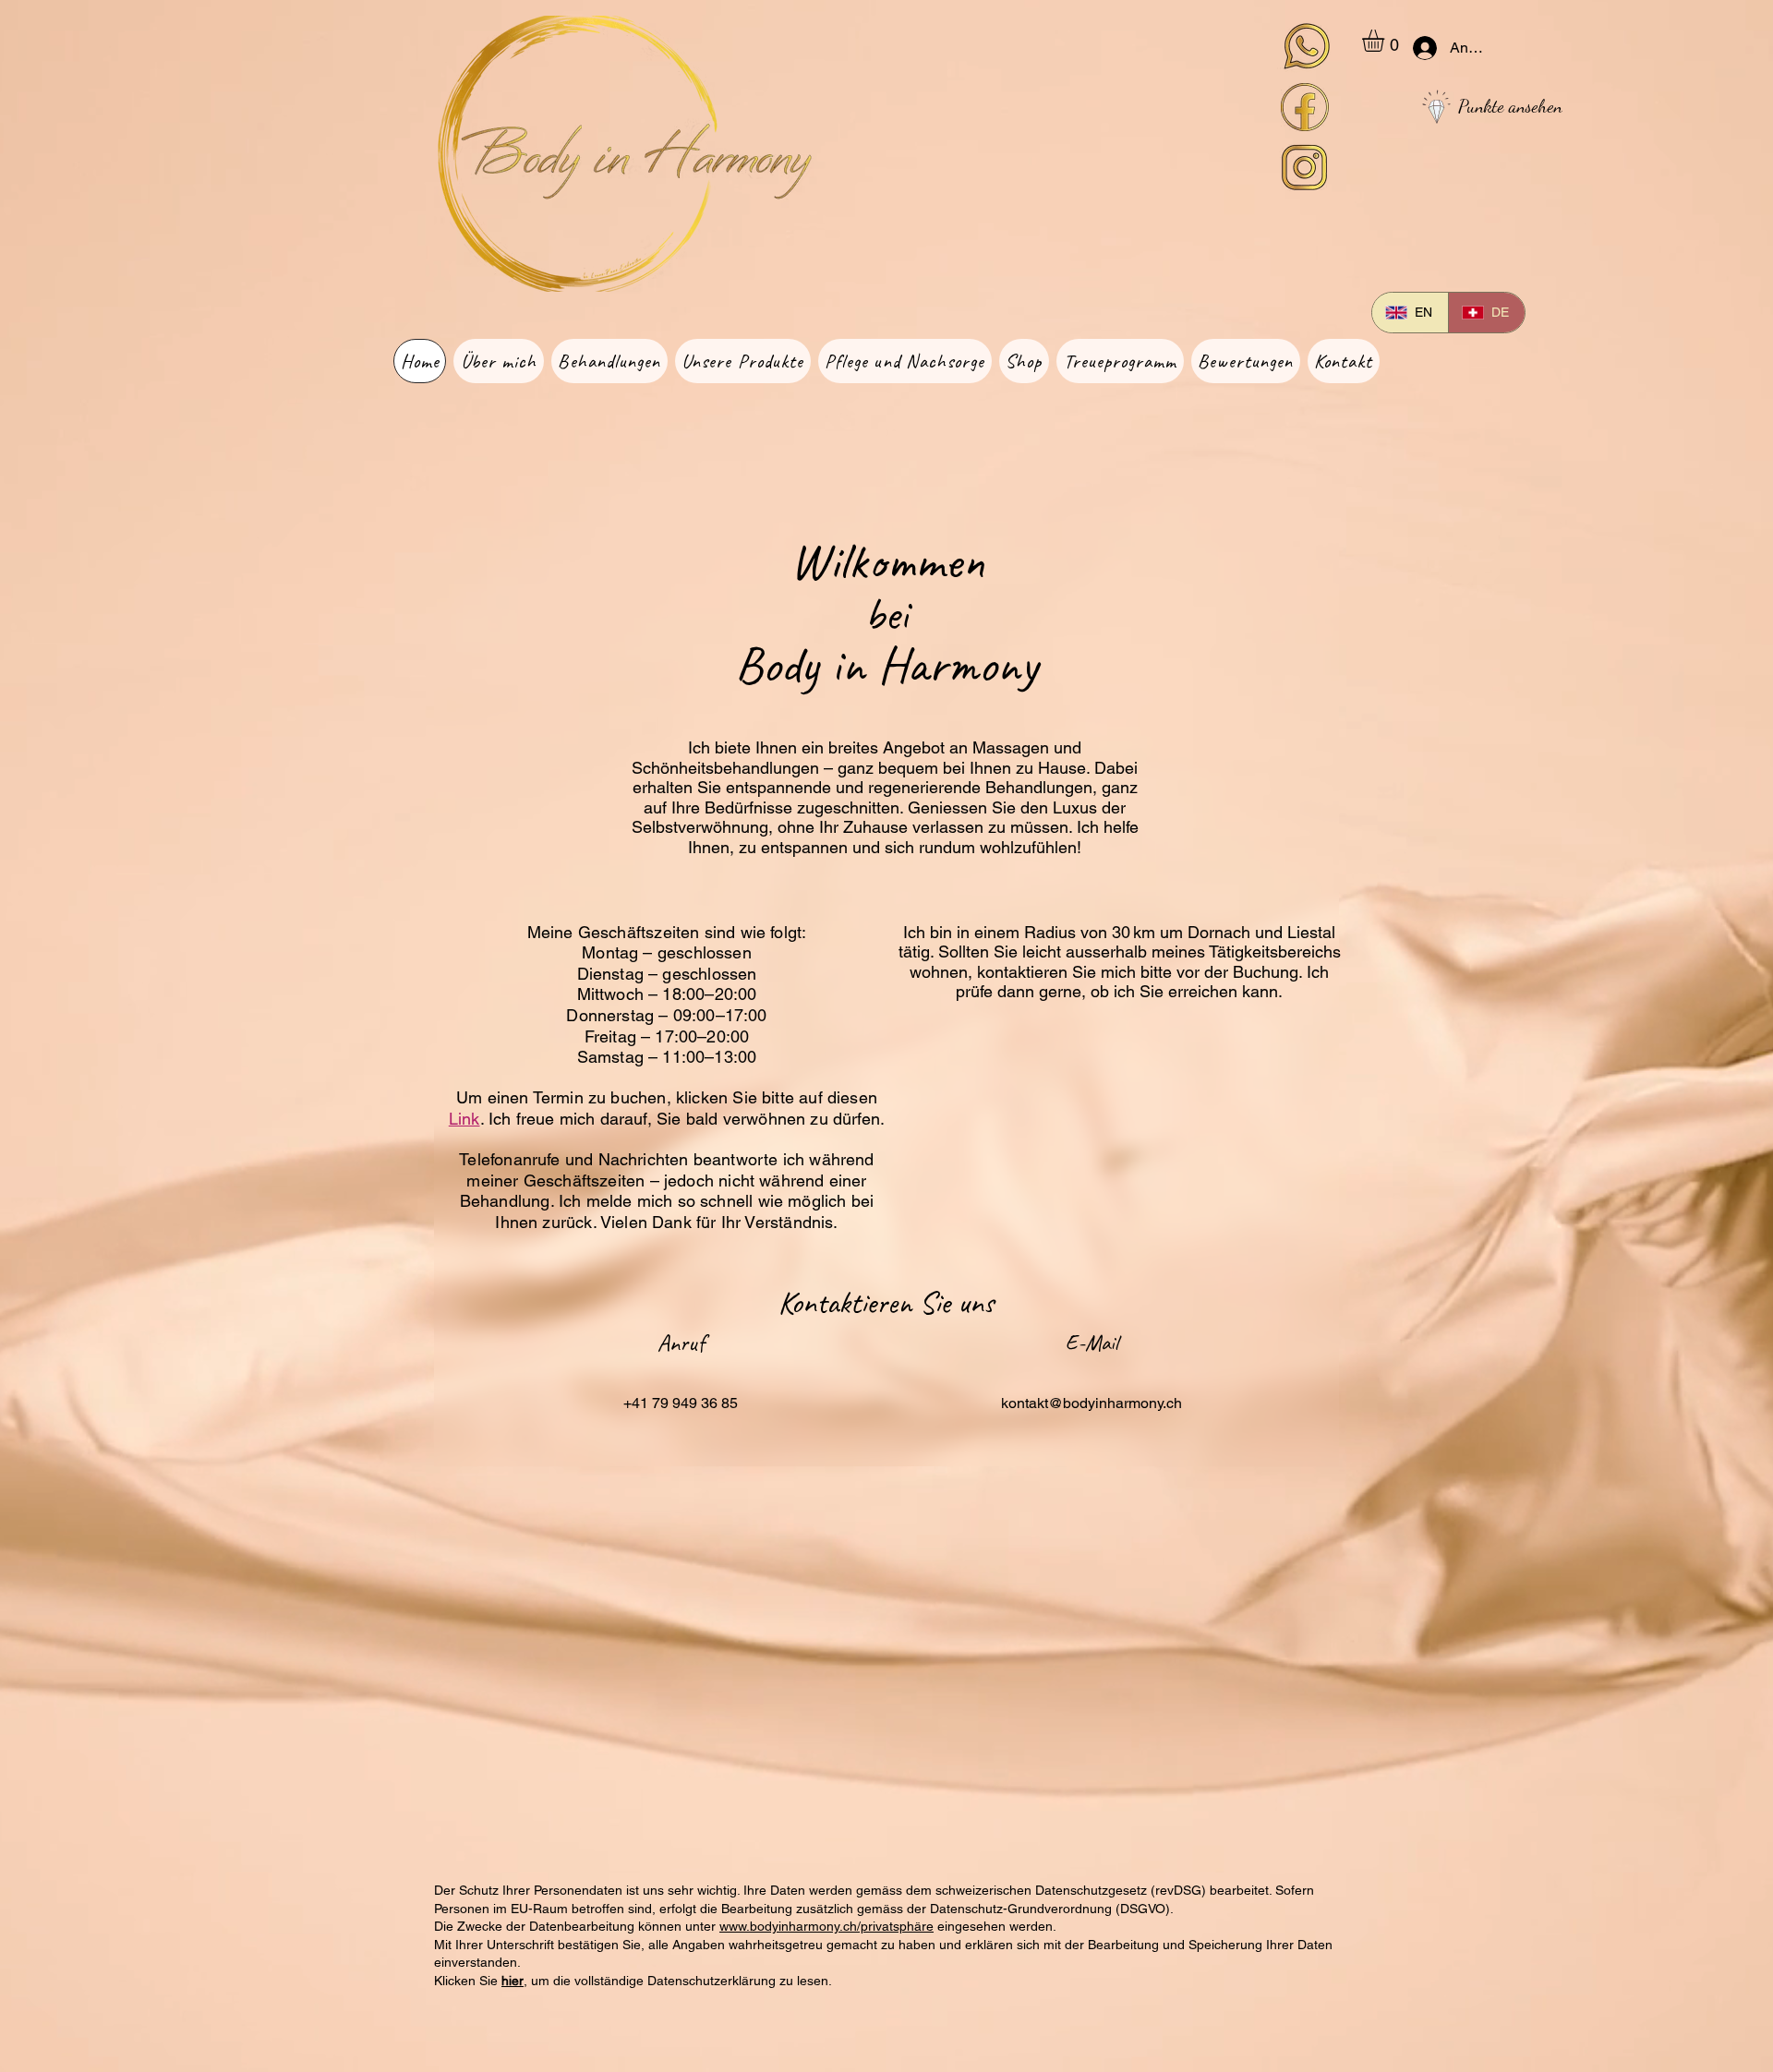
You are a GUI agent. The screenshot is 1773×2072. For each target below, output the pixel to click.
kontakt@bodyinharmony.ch (1092, 1403)
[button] (1386, 41)
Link (464, 1119)
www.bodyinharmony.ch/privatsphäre (826, 1926)
